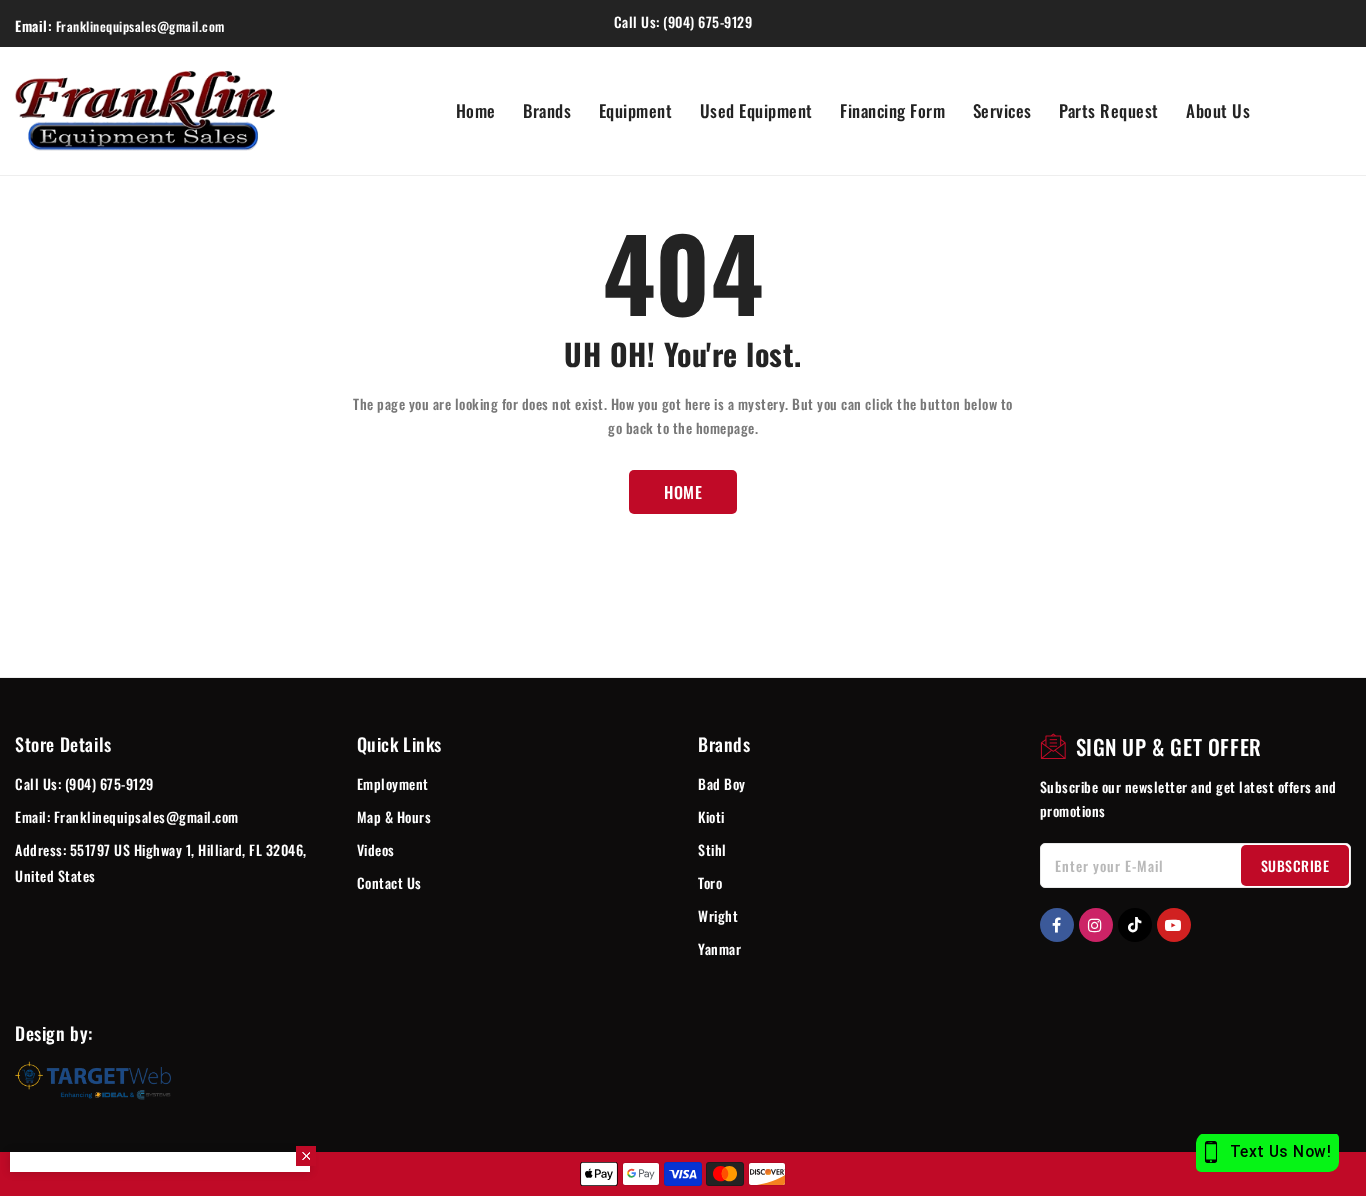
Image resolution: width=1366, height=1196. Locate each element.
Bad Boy (722, 783)
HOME (683, 492)
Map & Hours (394, 816)
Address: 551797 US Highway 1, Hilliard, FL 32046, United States (161, 862)
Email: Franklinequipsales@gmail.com (127, 816)
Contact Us (389, 882)
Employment (393, 783)
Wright (718, 915)
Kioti (711, 816)
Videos (376, 849)
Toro (710, 882)
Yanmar (719, 948)
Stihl (712, 849)
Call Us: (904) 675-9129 (84, 783)
